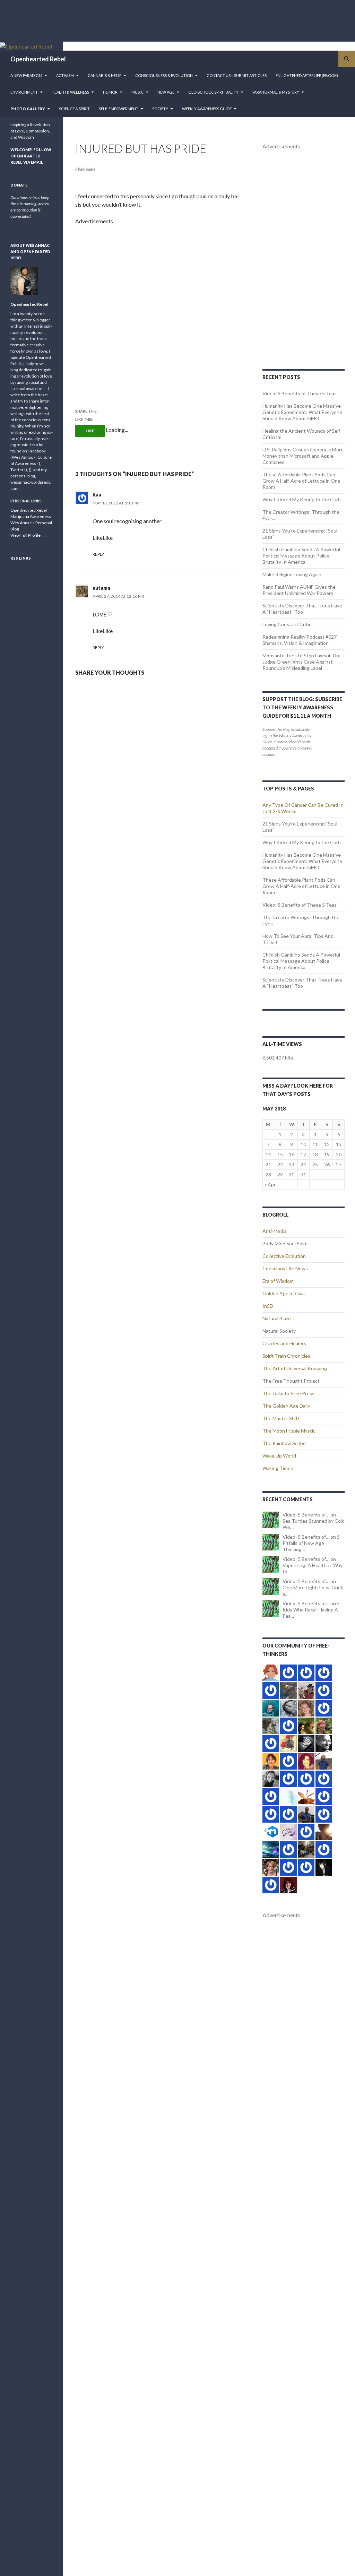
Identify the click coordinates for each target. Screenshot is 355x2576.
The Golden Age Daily (286, 1406)
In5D (268, 1306)
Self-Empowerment (119, 109)
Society (160, 109)
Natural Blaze (277, 1318)
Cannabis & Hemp (105, 75)
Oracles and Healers (284, 1343)
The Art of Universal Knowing (295, 1368)
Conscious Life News (285, 1268)
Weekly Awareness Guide (207, 109)
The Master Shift (281, 1418)
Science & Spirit (74, 109)
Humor (110, 92)
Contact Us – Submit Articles (237, 75)
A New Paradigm (26, 75)
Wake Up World (279, 1456)
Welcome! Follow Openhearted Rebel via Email (31, 156)
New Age (166, 92)
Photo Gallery (28, 109)
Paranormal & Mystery (276, 92)
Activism (65, 75)
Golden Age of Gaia (284, 1293)
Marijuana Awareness (31, 516)
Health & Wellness (70, 92)
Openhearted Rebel (38, 59)
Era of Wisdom (278, 1281)
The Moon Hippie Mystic (289, 1431)
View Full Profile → (28, 535)
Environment (24, 92)
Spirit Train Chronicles (286, 1356)
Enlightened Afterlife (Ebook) (307, 75)
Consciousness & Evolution (164, 75)
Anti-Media (275, 1231)
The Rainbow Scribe (284, 1443)
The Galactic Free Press (288, 1393)
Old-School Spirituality (213, 92)
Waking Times (278, 1468)
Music (137, 92)
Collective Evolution (284, 1256)
